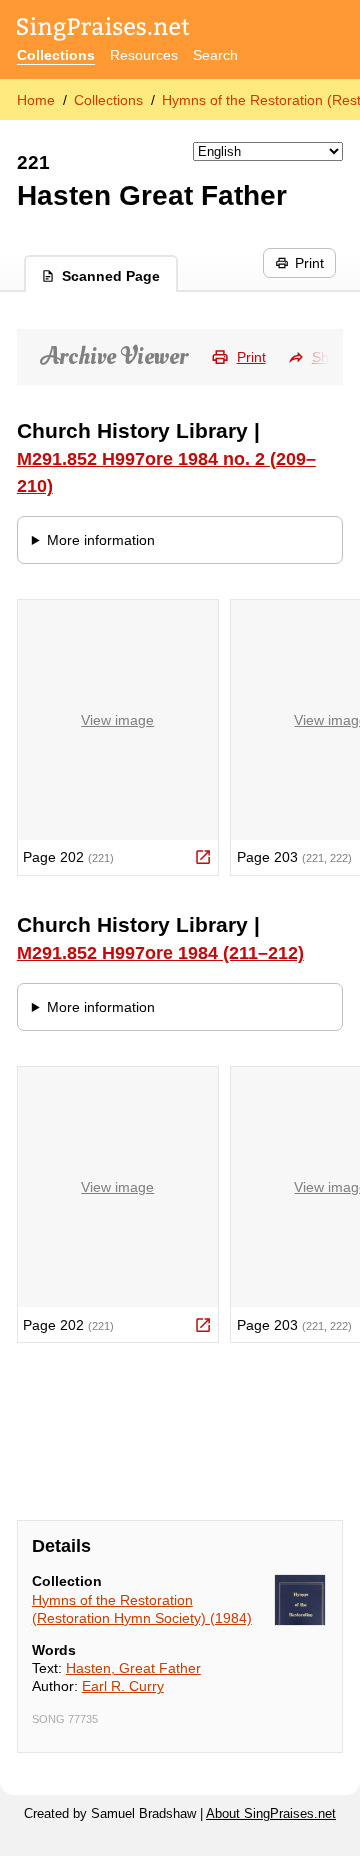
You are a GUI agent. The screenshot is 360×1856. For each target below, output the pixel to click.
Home (36, 100)
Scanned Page (111, 276)
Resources (144, 55)
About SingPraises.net (271, 1814)
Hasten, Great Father (133, 1668)
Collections (56, 55)
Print (309, 263)
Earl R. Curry (123, 1686)
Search (215, 55)
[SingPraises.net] (103, 30)
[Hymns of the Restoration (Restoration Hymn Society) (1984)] (300, 1600)
